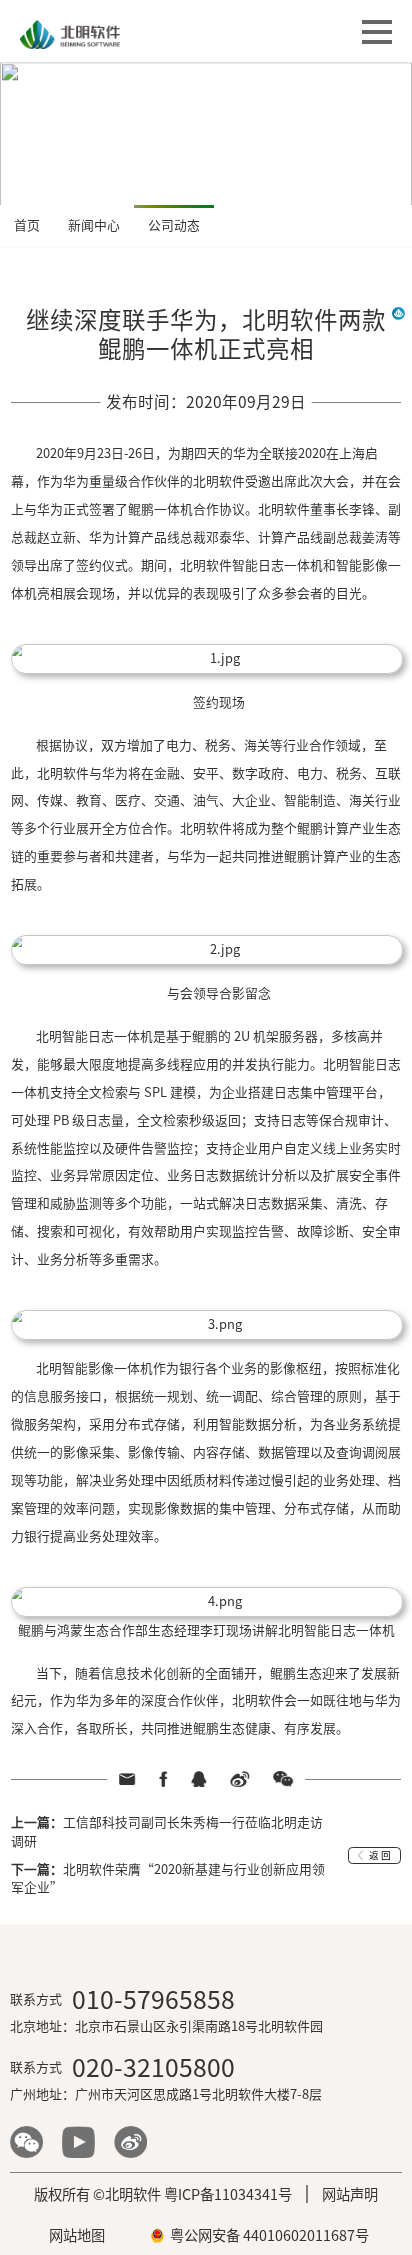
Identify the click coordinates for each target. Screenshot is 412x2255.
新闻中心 (94, 225)
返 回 (380, 1855)
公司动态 (174, 225)
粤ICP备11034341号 (228, 2194)
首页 (27, 225)
